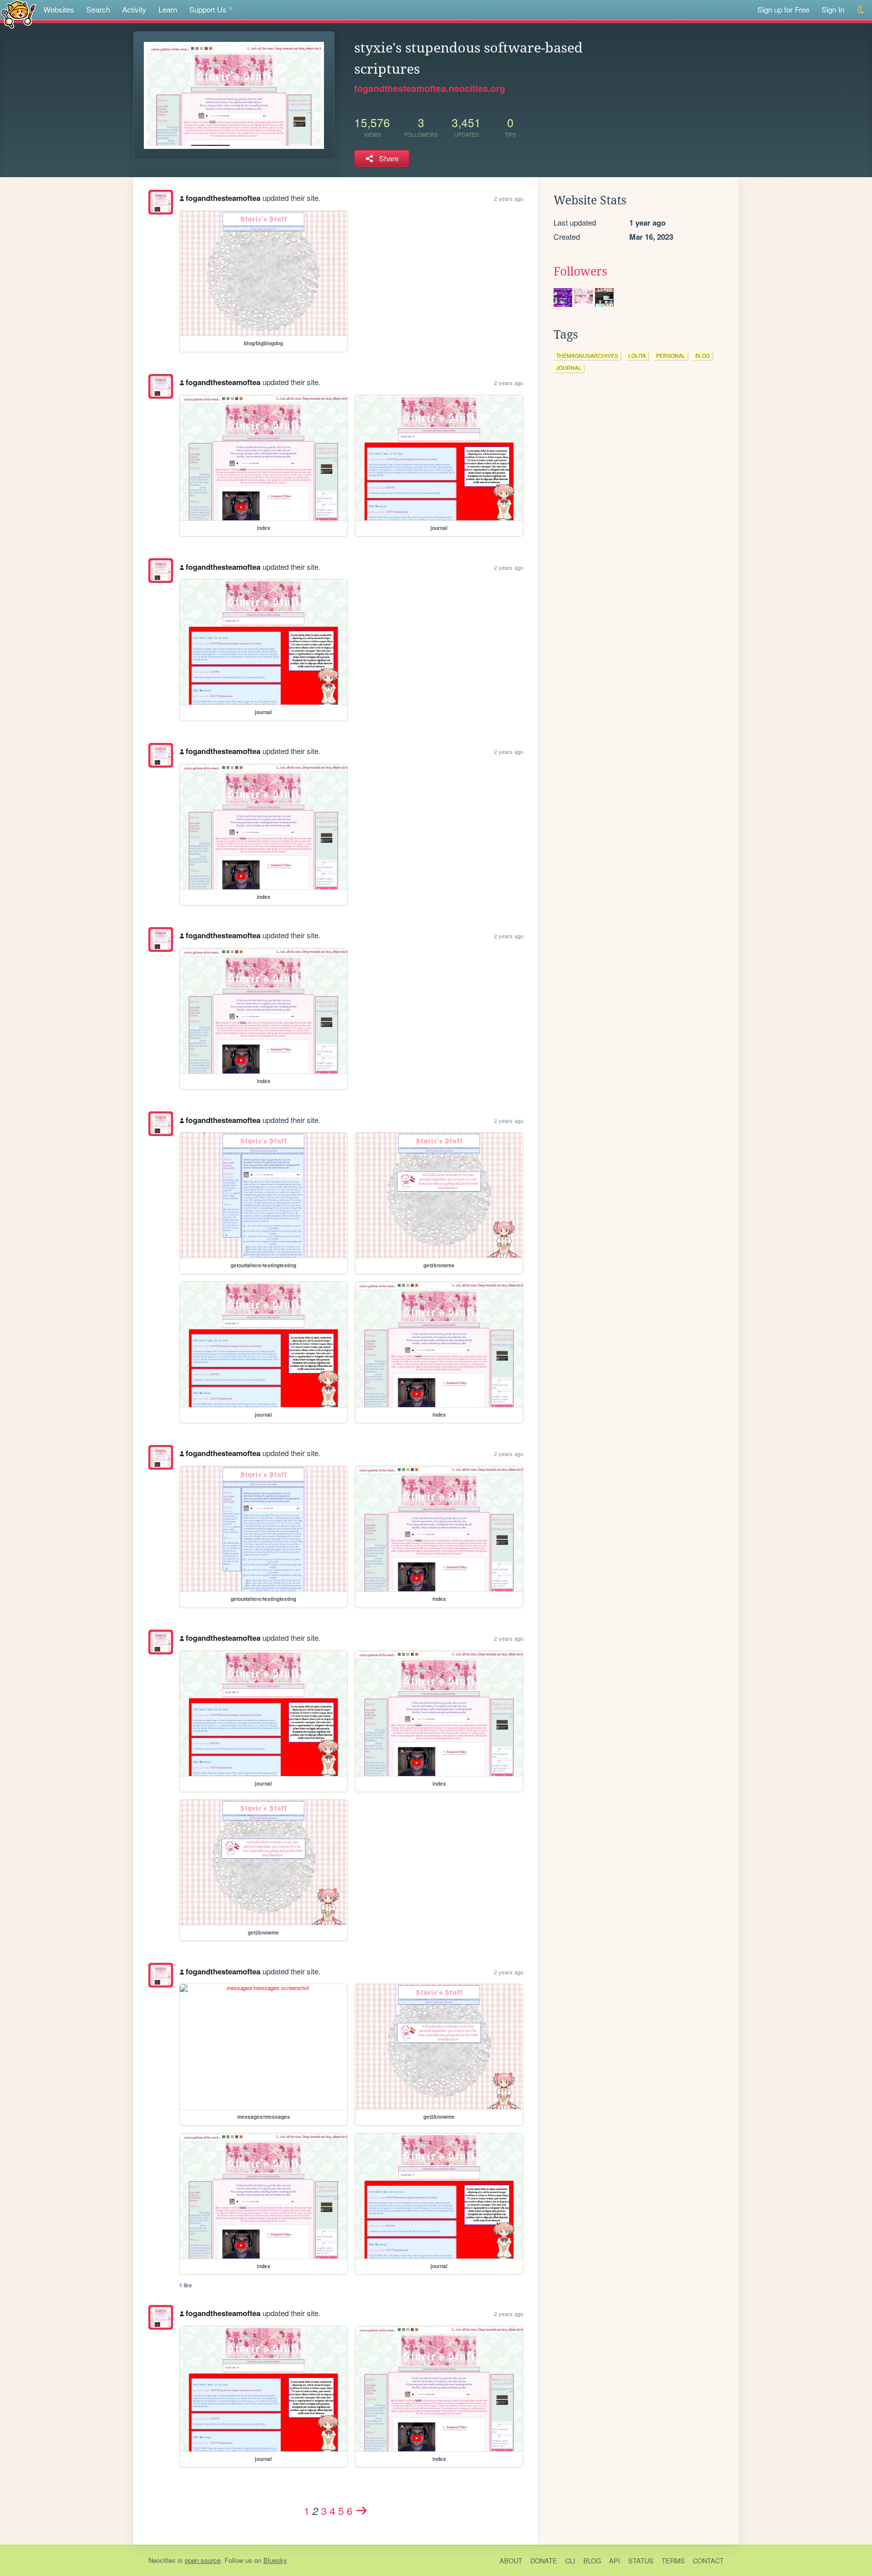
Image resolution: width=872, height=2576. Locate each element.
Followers (580, 272)
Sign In (833, 9)
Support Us (208, 9)
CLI (570, 2561)
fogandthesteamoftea (223, 198)
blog (703, 356)
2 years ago (509, 198)
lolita (637, 356)
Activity (134, 9)
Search (98, 9)
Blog (592, 2561)
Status (641, 2561)
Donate (544, 2561)
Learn (168, 9)
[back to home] (18, 14)
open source (203, 2560)
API (615, 2561)
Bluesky (275, 2560)
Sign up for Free (783, 9)
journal (569, 368)
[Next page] (362, 2510)
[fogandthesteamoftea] (161, 202)
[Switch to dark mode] (861, 10)
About (511, 2561)
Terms (673, 2561)
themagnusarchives (587, 356)
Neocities (162, 2560)
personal (671, 356)
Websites (59, 9)
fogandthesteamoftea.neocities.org (430, 88)
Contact (708, 2561)
